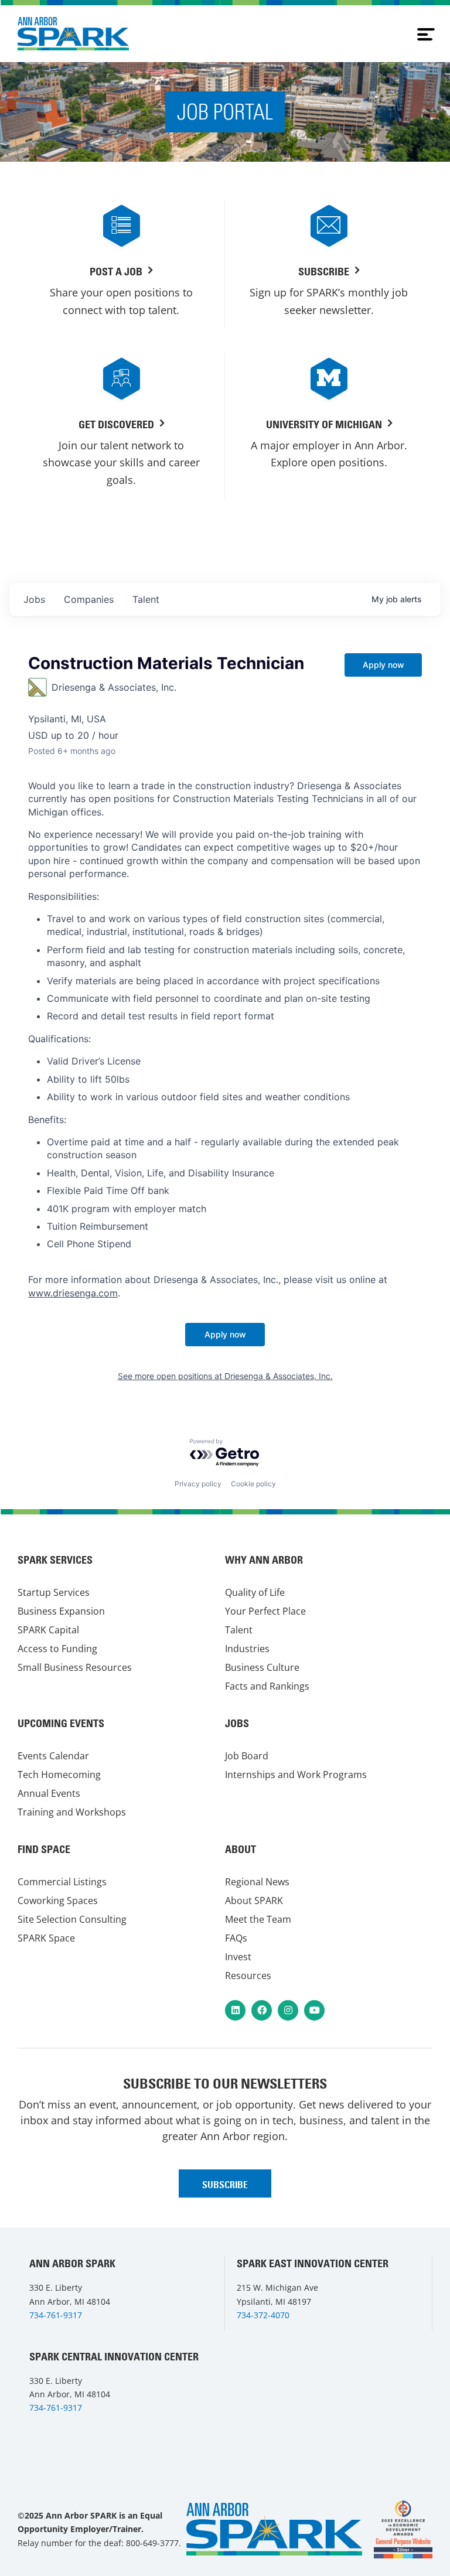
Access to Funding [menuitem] (57, 1649)
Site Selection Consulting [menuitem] (72, 1919)
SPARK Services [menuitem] (55, 1560)
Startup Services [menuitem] (54, 1592)
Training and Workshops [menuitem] (72, 1812)
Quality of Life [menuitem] (255, 1592)
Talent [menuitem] (239, 1630)
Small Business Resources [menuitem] (75, 1667)
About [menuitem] (241, 1849)
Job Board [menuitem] (247, 1756)
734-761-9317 (56, 2315)
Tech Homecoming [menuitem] (59, 1775)
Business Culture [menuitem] (262, 1667)
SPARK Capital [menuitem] (48, 1630)
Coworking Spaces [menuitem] (58, 1901)
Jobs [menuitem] (237, 1723)
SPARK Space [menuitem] (46, 1938)
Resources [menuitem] (248, 1975)
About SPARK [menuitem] (254, 1901)
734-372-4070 (263, 2315)
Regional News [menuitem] (257, 1882)
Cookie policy (253, 1484)
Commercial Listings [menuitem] (62, 1882)
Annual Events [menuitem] (49, 1793)
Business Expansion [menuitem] (61, 1611)
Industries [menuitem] (247, 1649)
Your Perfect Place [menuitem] (265, 1611)
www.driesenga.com (73, 1293)
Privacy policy (198, 1484)
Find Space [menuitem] (44, 1849)
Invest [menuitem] (238, 1957)
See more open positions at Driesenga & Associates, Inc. (225, 1376)
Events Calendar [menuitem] (53, 1756)
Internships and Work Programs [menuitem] (296, 1775)
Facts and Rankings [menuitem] (267, 1686)
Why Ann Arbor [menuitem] (264, 1560)
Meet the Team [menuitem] (258, 1919)
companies (89, 599)
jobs (34, 599)
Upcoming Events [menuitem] (61, 1723)
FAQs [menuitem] (236, 1938)
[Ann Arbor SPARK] (403, 2529)
